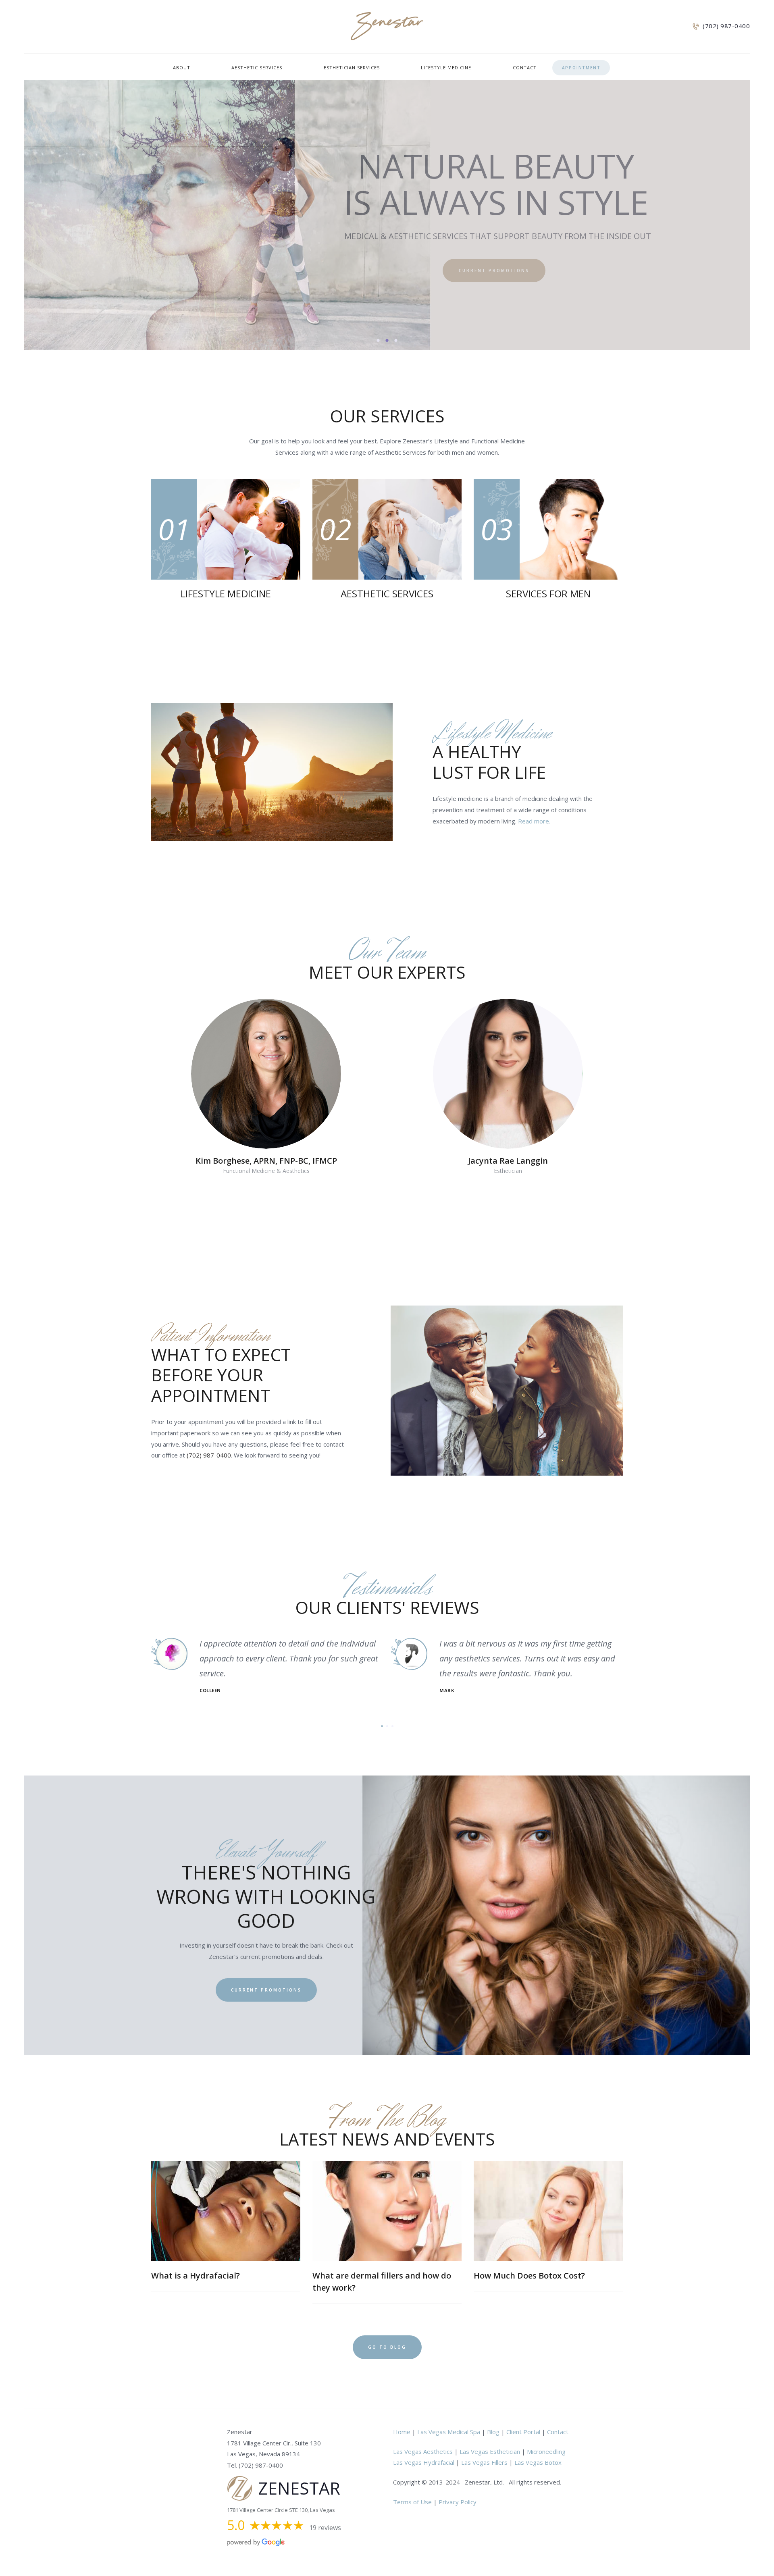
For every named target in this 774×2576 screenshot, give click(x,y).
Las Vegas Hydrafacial (424, 2462)
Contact (558, 2432)
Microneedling (546, 2451)
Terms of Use (412, 2502)
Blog (493, 2432)
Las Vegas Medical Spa (449, 2432)
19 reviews (325, 2528)
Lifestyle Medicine (226, 594)
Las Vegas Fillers (484, 2462)
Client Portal (523, 2432)
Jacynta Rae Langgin (508, 1161)
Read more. (534, 821)
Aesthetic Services (387, 594)
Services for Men (548, 594)
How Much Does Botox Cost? (529, 2276)
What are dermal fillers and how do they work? (382, 2282)
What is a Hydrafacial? (196, 2276)
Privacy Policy (458, 2502)
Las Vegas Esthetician (490, 2451)
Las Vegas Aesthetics (423, 2451)
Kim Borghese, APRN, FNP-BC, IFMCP (266, 1161)
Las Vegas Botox (538, 2462)
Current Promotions (266, 1990)
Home (402, 2432)
